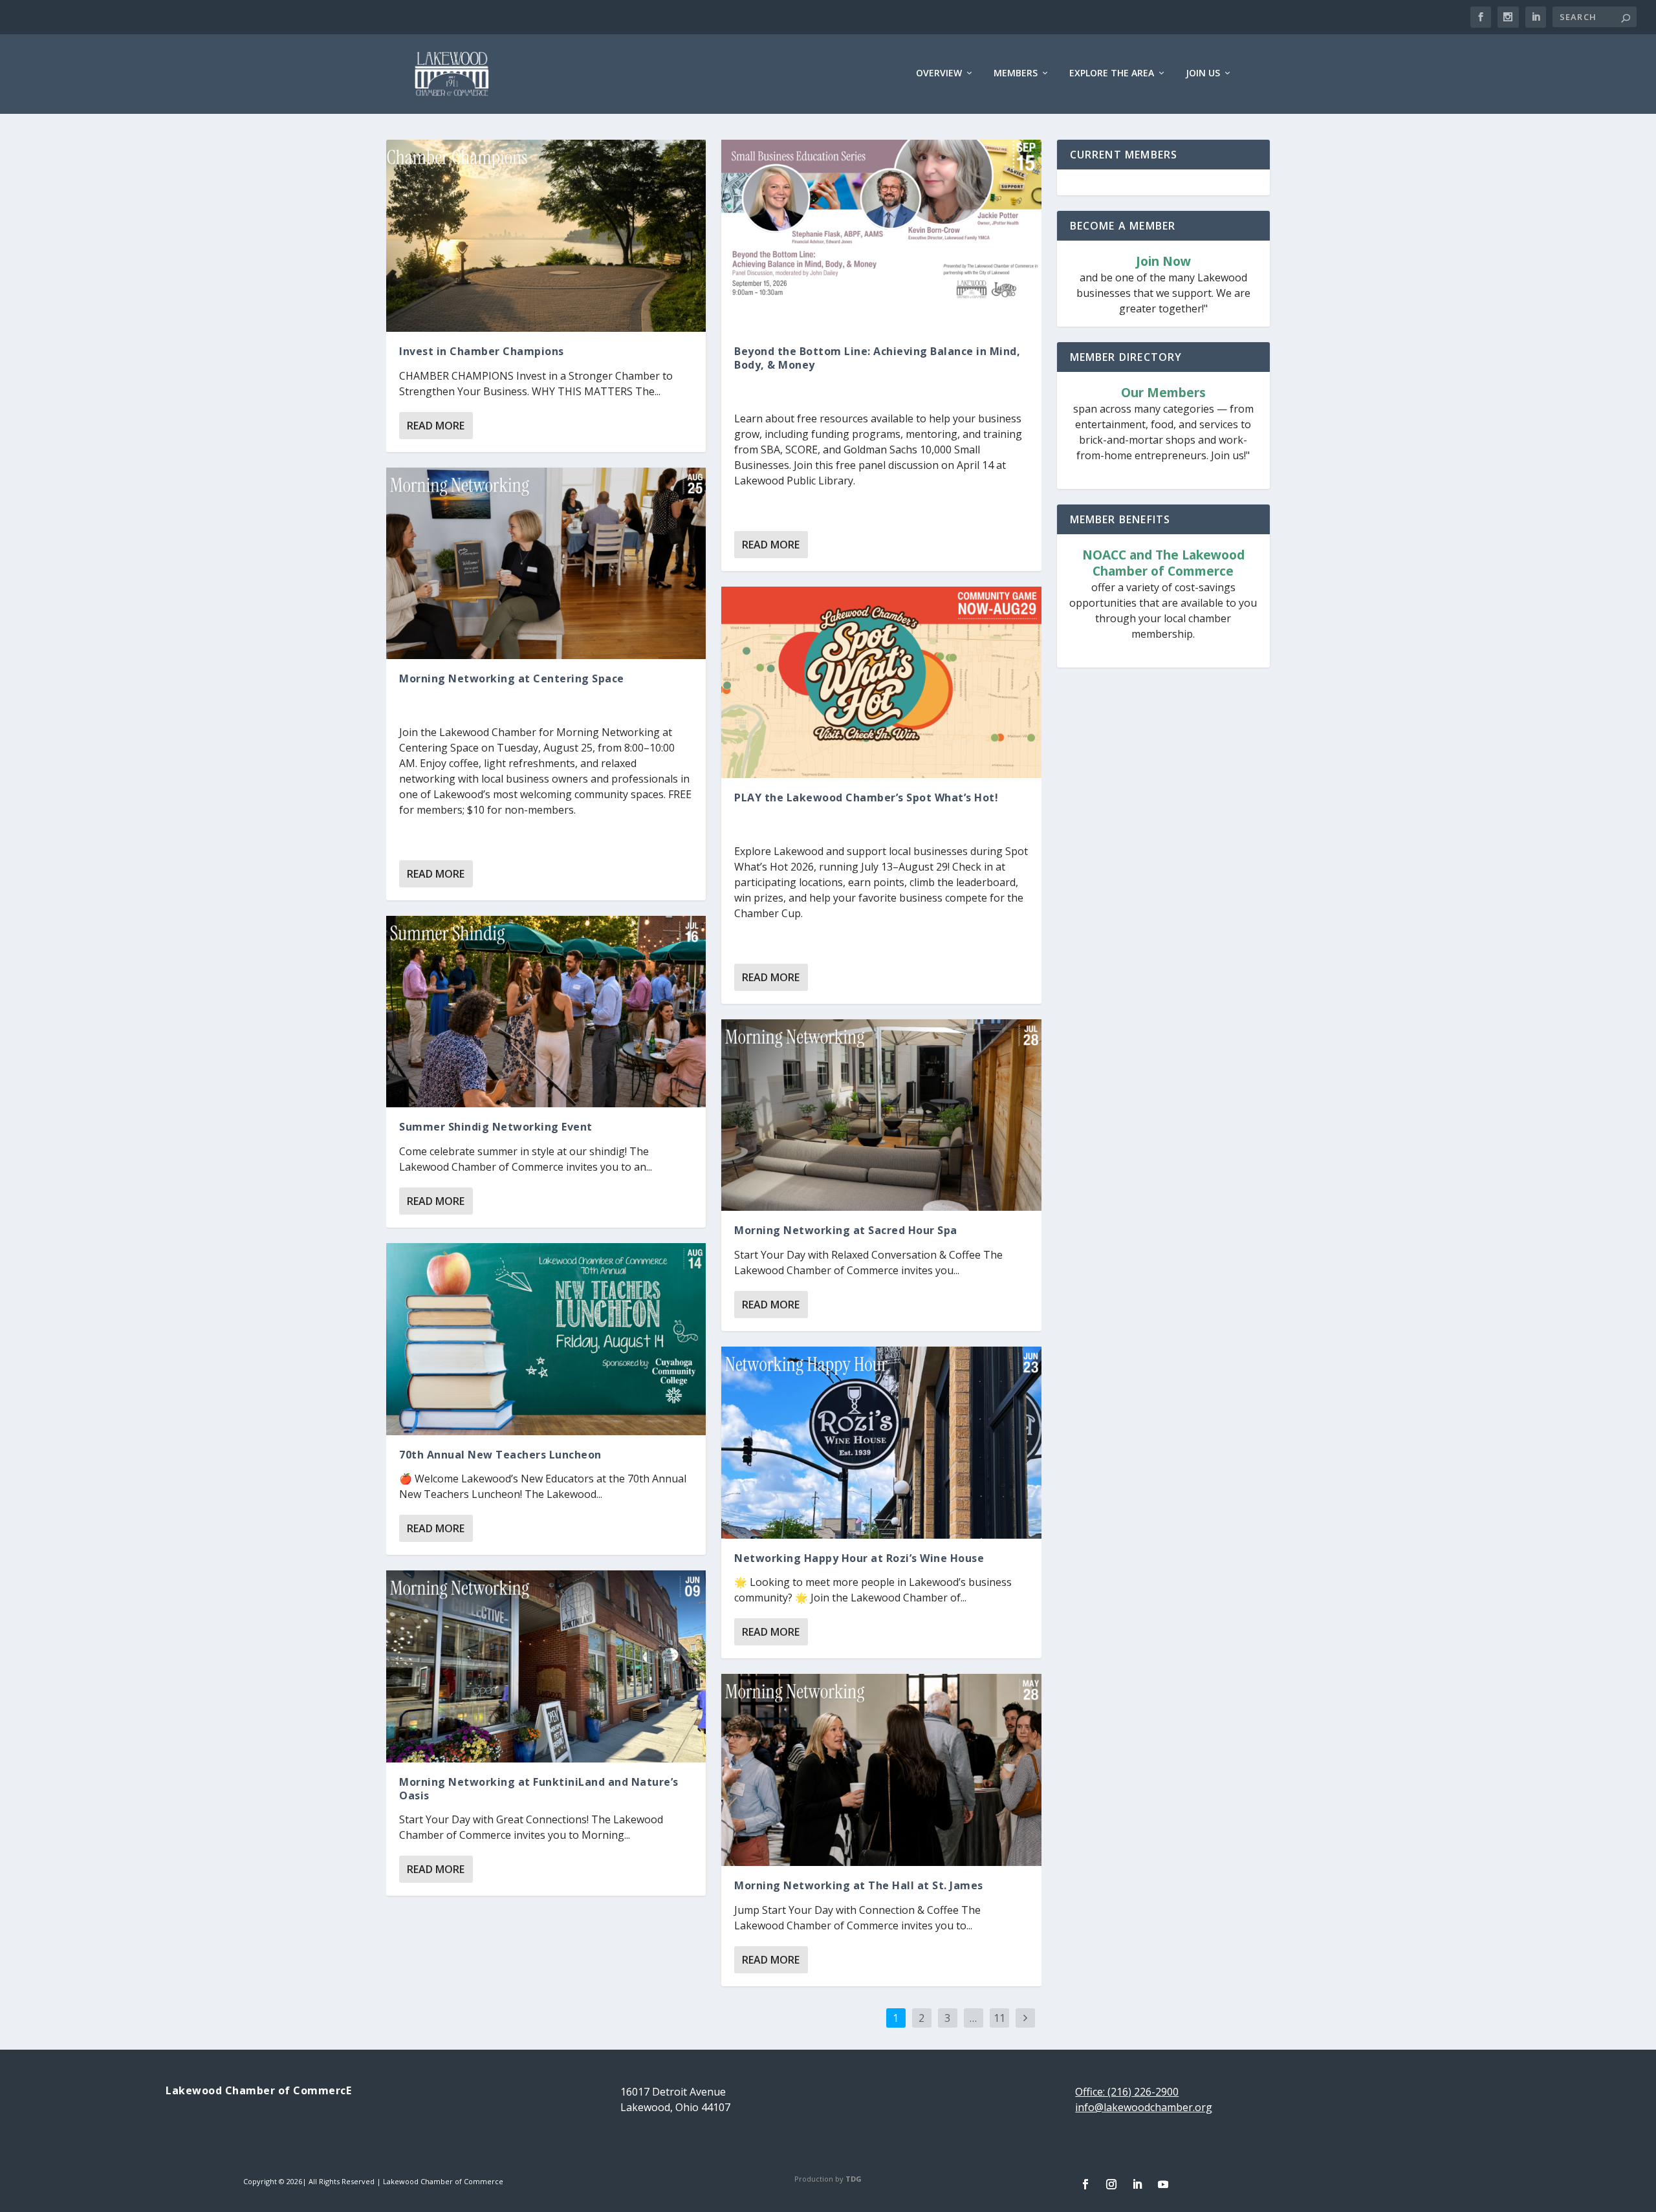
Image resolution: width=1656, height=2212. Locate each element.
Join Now (1163, 262)
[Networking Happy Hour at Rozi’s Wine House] (881, 1442)
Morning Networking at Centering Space (512, 678)
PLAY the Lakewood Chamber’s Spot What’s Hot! (866, 797)
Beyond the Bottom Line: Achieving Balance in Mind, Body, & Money (877, 358)
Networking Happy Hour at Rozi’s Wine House (859, 1558)
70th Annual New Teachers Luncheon (500, 1455)
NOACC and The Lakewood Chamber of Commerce (1163, 563)
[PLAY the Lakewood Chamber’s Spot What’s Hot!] (881, 682)
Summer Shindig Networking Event (496, 1127)
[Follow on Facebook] (1085, 2184)
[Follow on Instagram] (1111, 2184)
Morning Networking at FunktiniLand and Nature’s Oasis (539, 1789)
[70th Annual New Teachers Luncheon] (546, 1339)
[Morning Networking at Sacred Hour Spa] (881, 1115)
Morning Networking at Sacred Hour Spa (846, 1230)
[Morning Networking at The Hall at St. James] (881, 1770)
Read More (436, 426)
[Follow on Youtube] (1163, 2184)
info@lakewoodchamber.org (1144, 2107)
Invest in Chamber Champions (482, 351)
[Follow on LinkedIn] (1137, 2184)
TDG (854, 2179)
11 (999, 2018)
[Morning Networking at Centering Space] (546, 563)
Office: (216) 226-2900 (1127, 2092)
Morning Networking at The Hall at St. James (859, 1885)
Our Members (1163, 393)
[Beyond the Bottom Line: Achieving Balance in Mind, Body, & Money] (881, 235)
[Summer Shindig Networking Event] (546, 1012)
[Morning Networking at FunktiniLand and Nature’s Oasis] (546, 1666)
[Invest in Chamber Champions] (546, 235)
